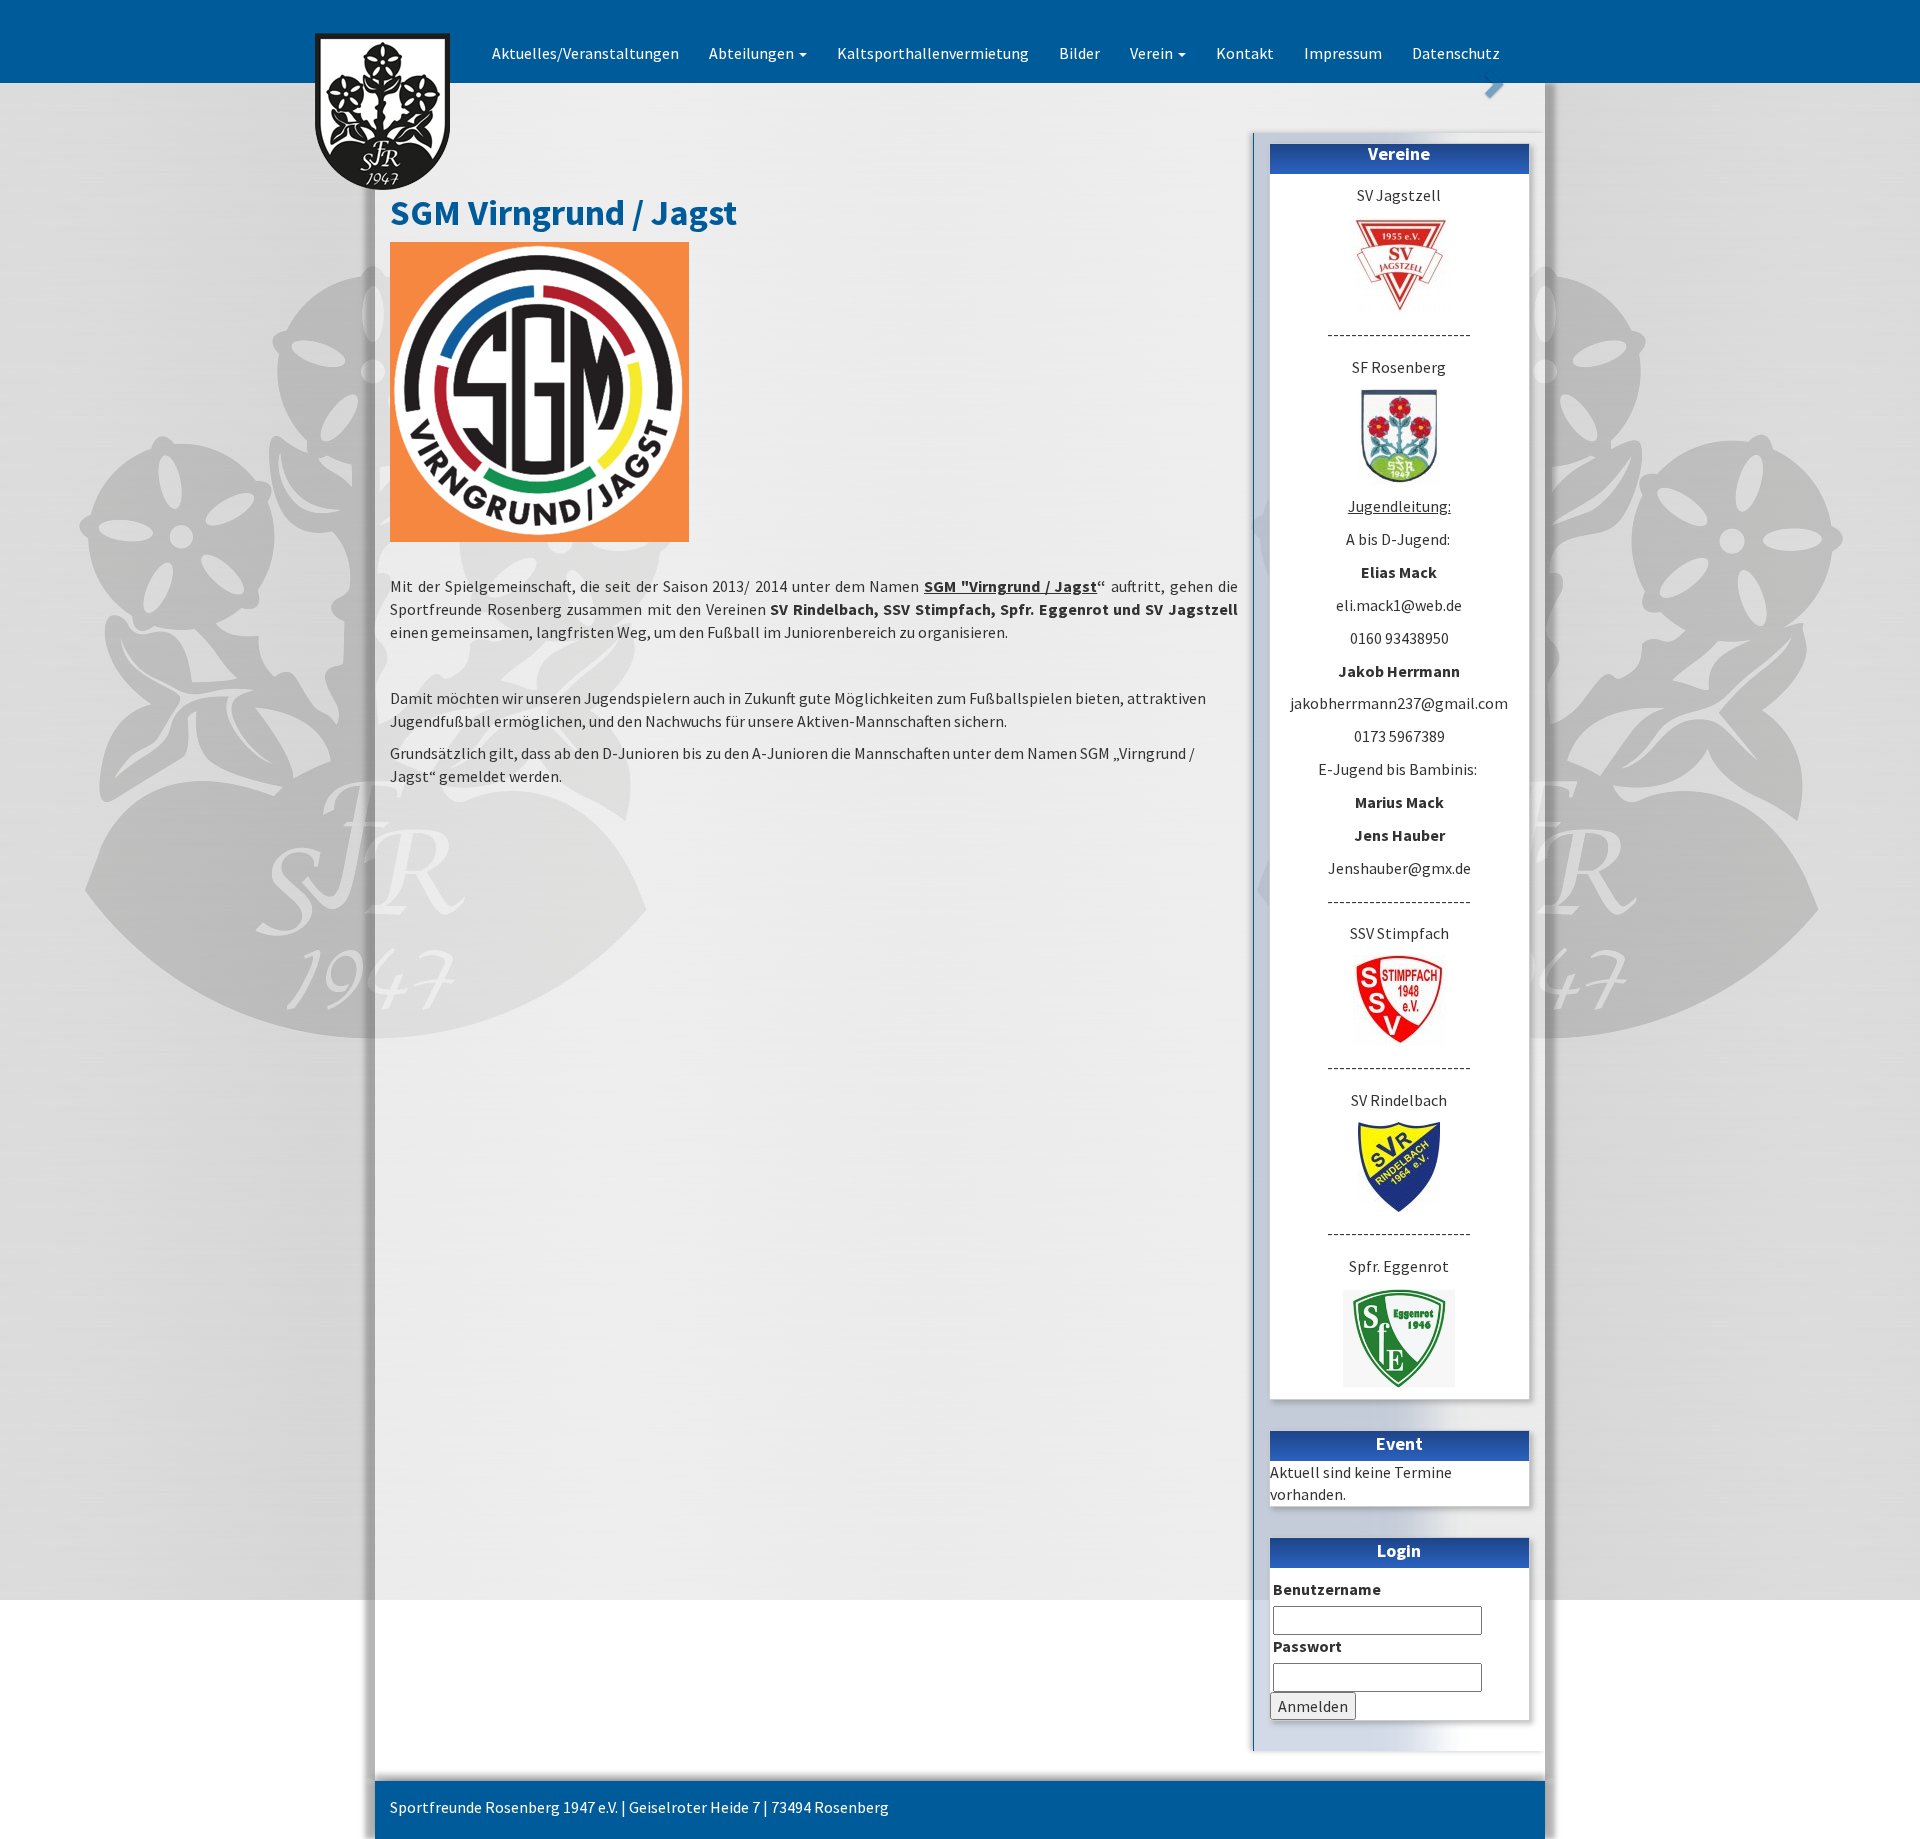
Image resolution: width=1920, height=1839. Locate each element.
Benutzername (1327, 1589)
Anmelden (1313, 1706)
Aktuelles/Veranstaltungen (585, 53)
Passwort (1307, 1646)
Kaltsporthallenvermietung (933, 53)
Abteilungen (753, 53)
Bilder (1079, 53)
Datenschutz (1456, 53)
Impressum (1343, 53)
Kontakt (1245, 53)
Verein (1153, 53)
